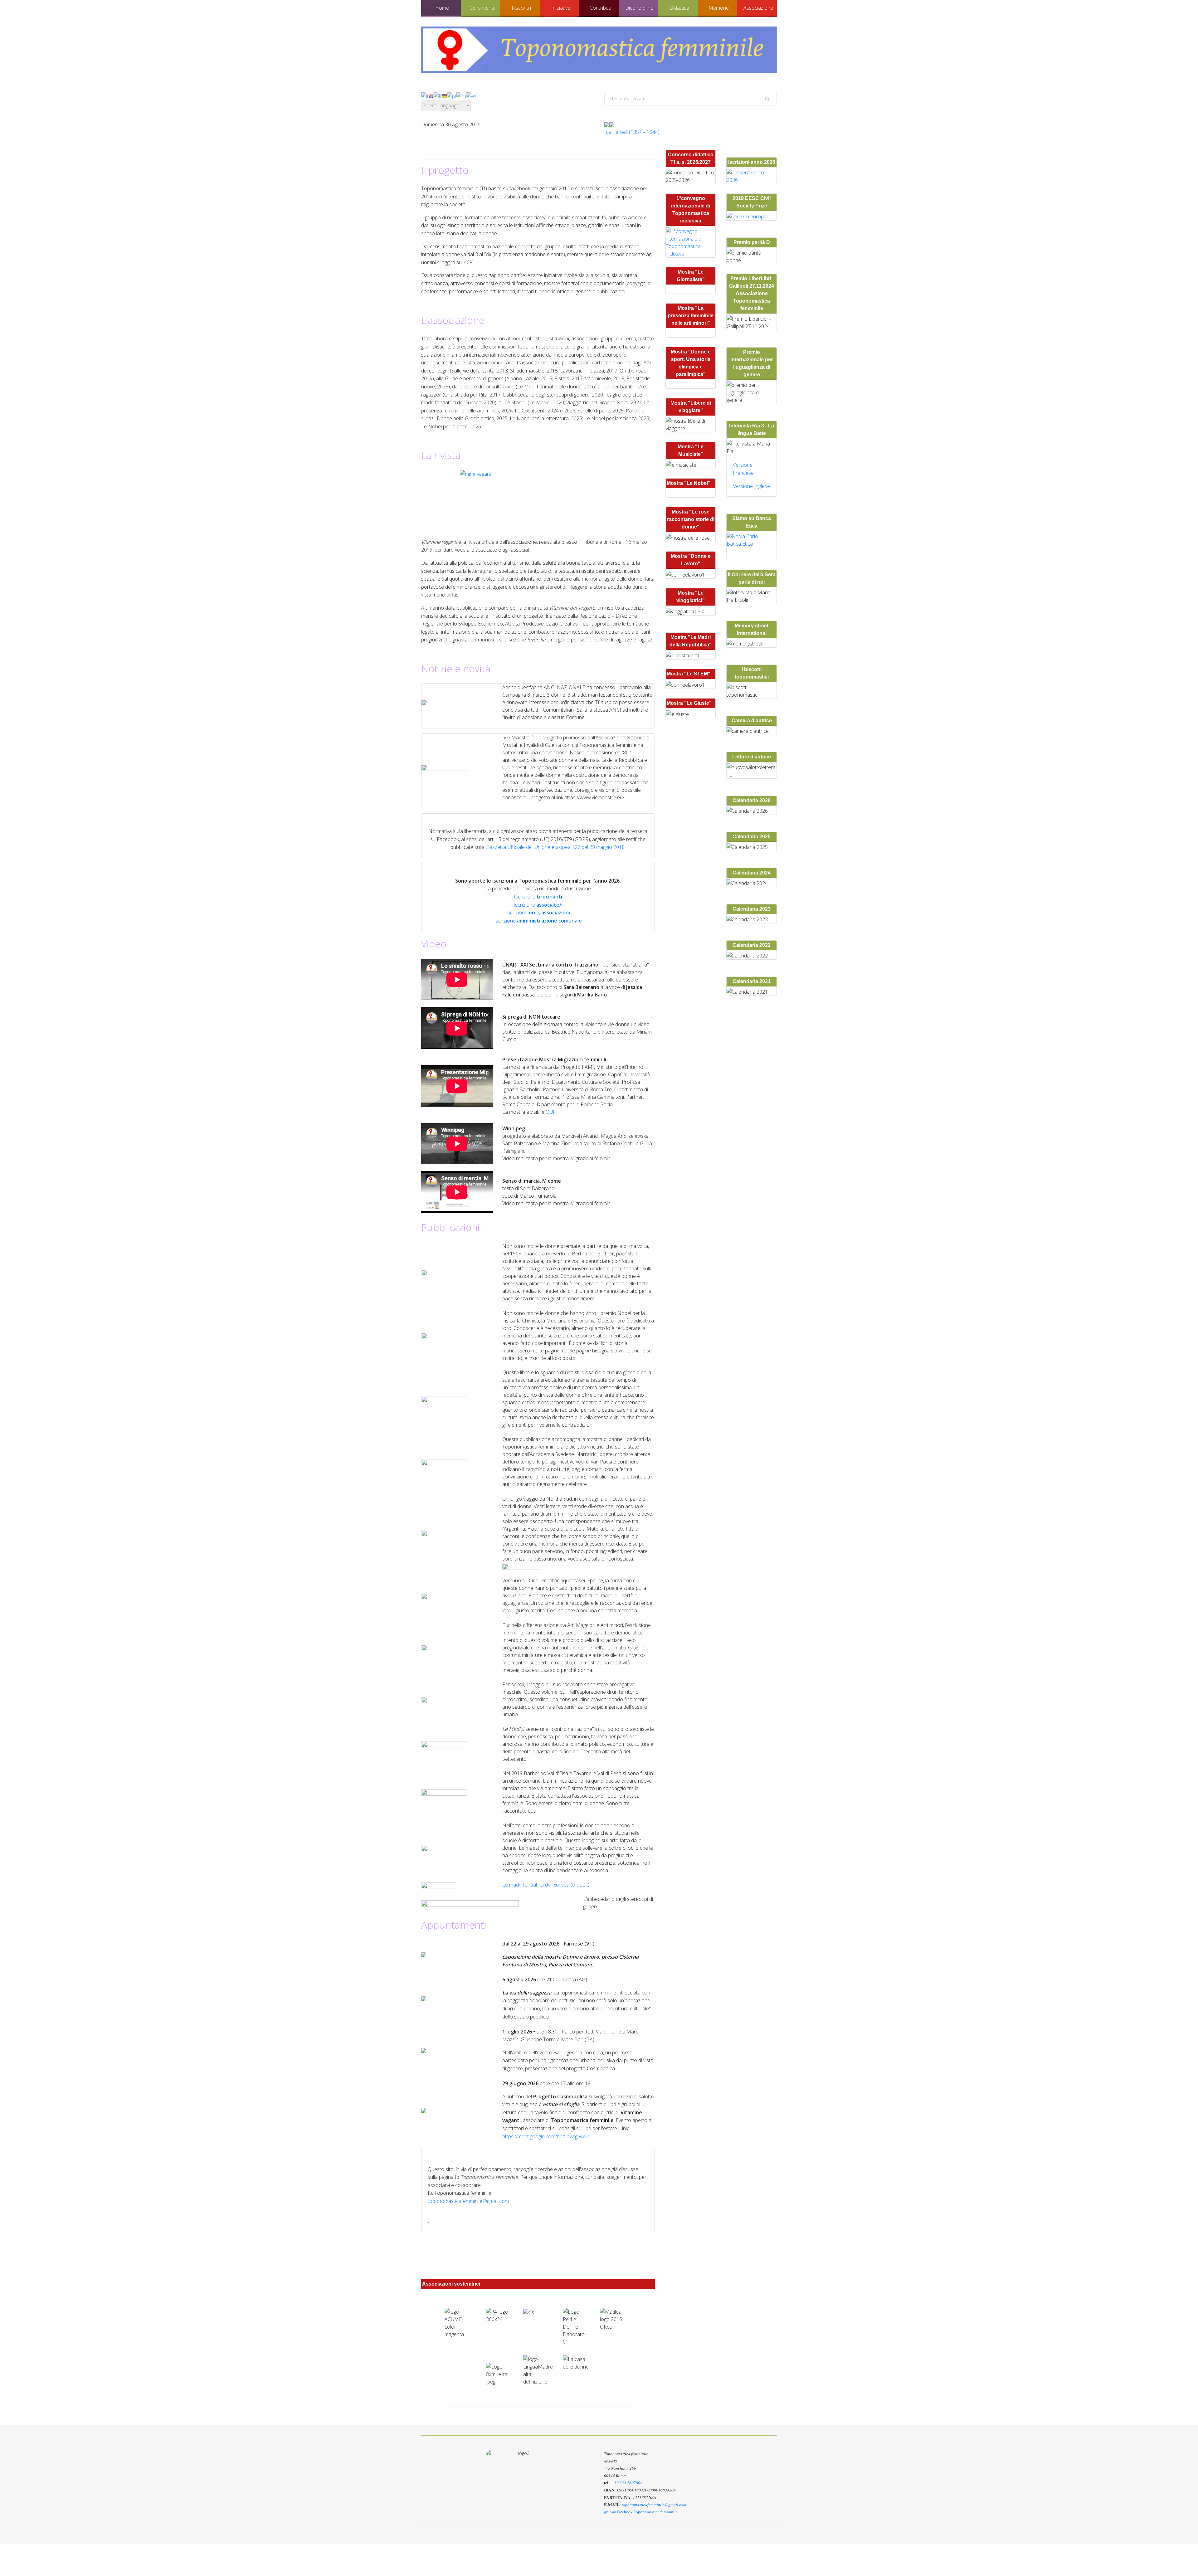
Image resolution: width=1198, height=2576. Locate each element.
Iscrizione (538, 897)
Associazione (758, 8)
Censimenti (482, 8)
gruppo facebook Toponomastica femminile (641, 2512)
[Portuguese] (452, 95)
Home (442, 8)
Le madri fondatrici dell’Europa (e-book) (546, 1885)
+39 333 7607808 (627, 2483)
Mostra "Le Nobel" (689, 483)
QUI (550, 1112)
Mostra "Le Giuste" (689, 703)
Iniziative (561, 8)
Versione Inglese (752, 486)
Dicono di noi (640, 8)
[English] (431, 95)
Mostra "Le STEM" (689, 674)
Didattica (679, 8)
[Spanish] (471, 95)
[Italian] (425, 95)
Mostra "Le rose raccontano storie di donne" (691, 519)
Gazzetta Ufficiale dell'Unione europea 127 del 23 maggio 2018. (556, 847)
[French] (438, 95)
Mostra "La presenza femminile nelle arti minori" (691, 316)
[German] (445, 95)
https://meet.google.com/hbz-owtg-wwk (545, 2136)
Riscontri (521, 8)
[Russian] (461, 95)
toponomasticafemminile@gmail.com (468, 2201)
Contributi (600, 8)
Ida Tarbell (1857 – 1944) (632, 132)
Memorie (719, 8)
